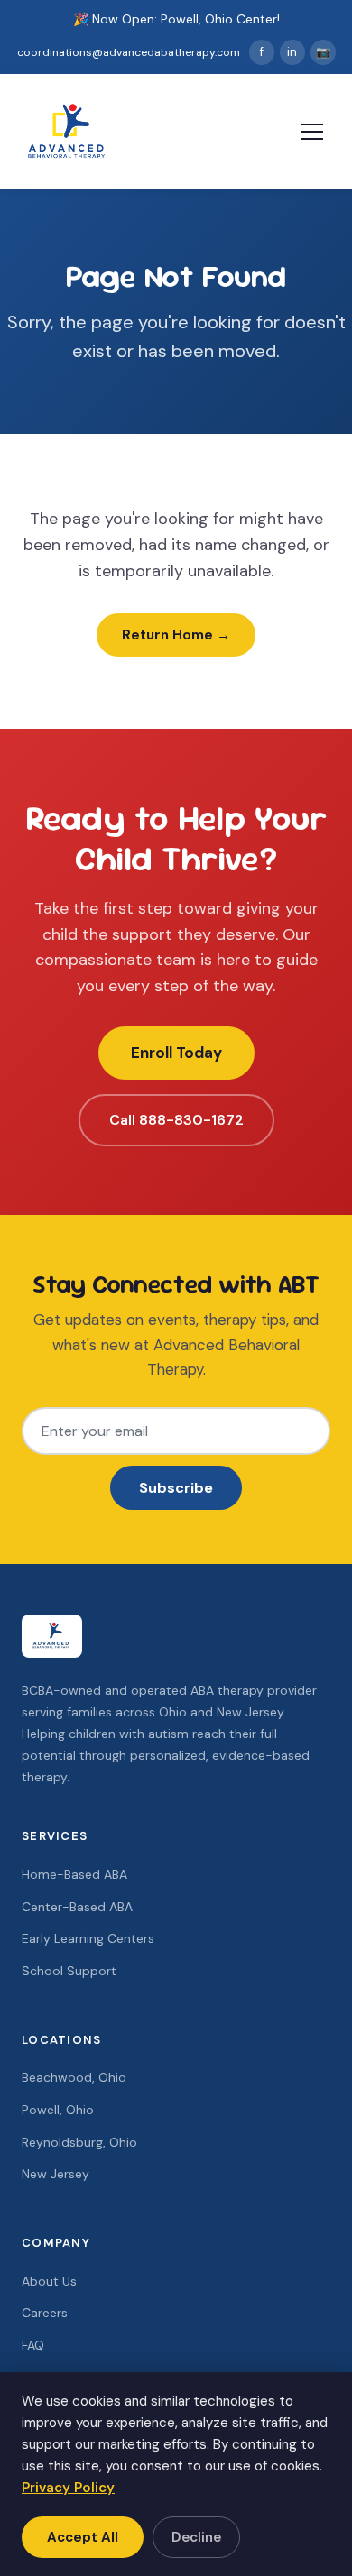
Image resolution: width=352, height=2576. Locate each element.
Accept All (83, 2537)
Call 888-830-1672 (176, 1120)
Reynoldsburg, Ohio (79, 2142)
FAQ (33, 2345)
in (292, 52)
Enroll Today (176, 1053)
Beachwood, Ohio (74, 2077)
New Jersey (56, 2174)
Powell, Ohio (58, 2110)
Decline (196, 2537)
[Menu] (312, 132)
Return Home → (176, 635)
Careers (45, 2313)
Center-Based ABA (77, 1907)
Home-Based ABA (74, 1874)
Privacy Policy (68, 2488)
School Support (69, 1971)
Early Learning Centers (88, 1938)
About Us (49, 2281)
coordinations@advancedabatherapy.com (129, 52)
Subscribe (176, 1488)
